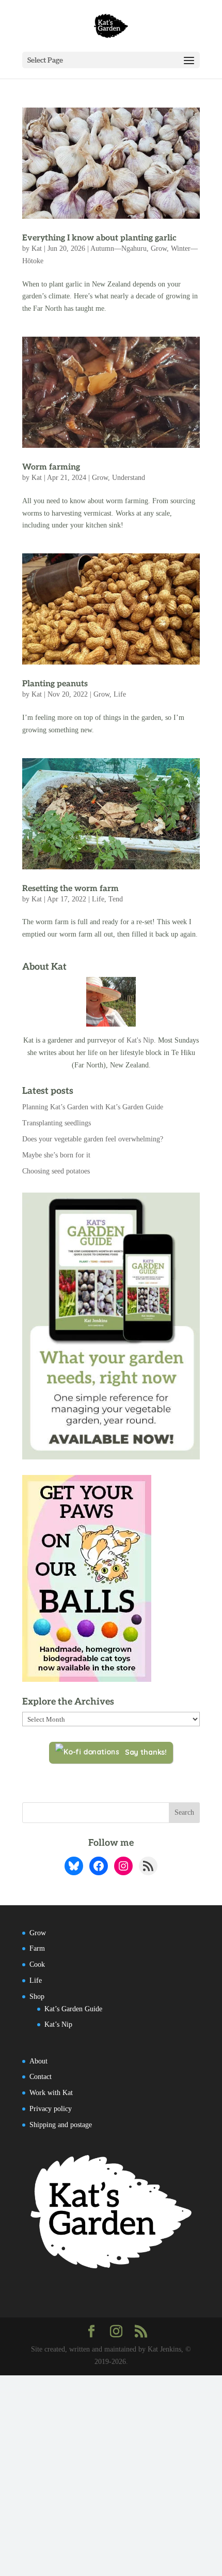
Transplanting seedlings (57, 1123)
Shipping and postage (61, 2125)
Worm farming (51, 467)
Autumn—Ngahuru (118, 248)
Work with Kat (51, 2093)
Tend (116, 899)
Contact (41, 2077)
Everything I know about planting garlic (99, 238)
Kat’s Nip (58, 2024)
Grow (159, 248)
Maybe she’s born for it (56, 1155)
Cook (37, 1964)
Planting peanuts (55, 684)
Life (120, 694)
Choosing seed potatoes (56, 1171)
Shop (37, 1997)
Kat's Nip (140, 1040)
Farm (37, 1948)
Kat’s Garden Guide (73, 2009)
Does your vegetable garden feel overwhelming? (93, 1139)
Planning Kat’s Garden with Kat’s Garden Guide (93, 1107)
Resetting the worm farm (70, 889)
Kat (37, 248)
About (38, 2061)
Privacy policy (51, 2109)
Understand (129, 478)
